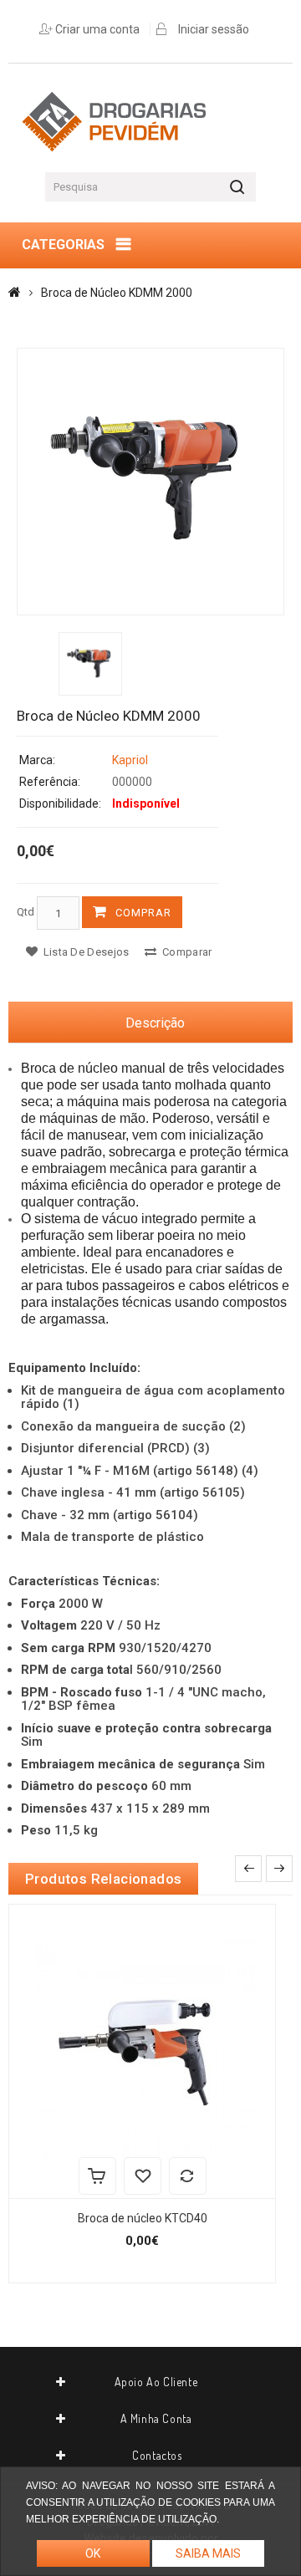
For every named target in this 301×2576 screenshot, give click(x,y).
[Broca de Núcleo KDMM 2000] (150, 482)
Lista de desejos (84, 952)
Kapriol (130, 760)
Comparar (186, 952)
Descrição (155, 1023)
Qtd (26, 912)
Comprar (143, 913)
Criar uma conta (97, 29)
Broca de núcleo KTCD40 (143, 2218)
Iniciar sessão (214, 29)
